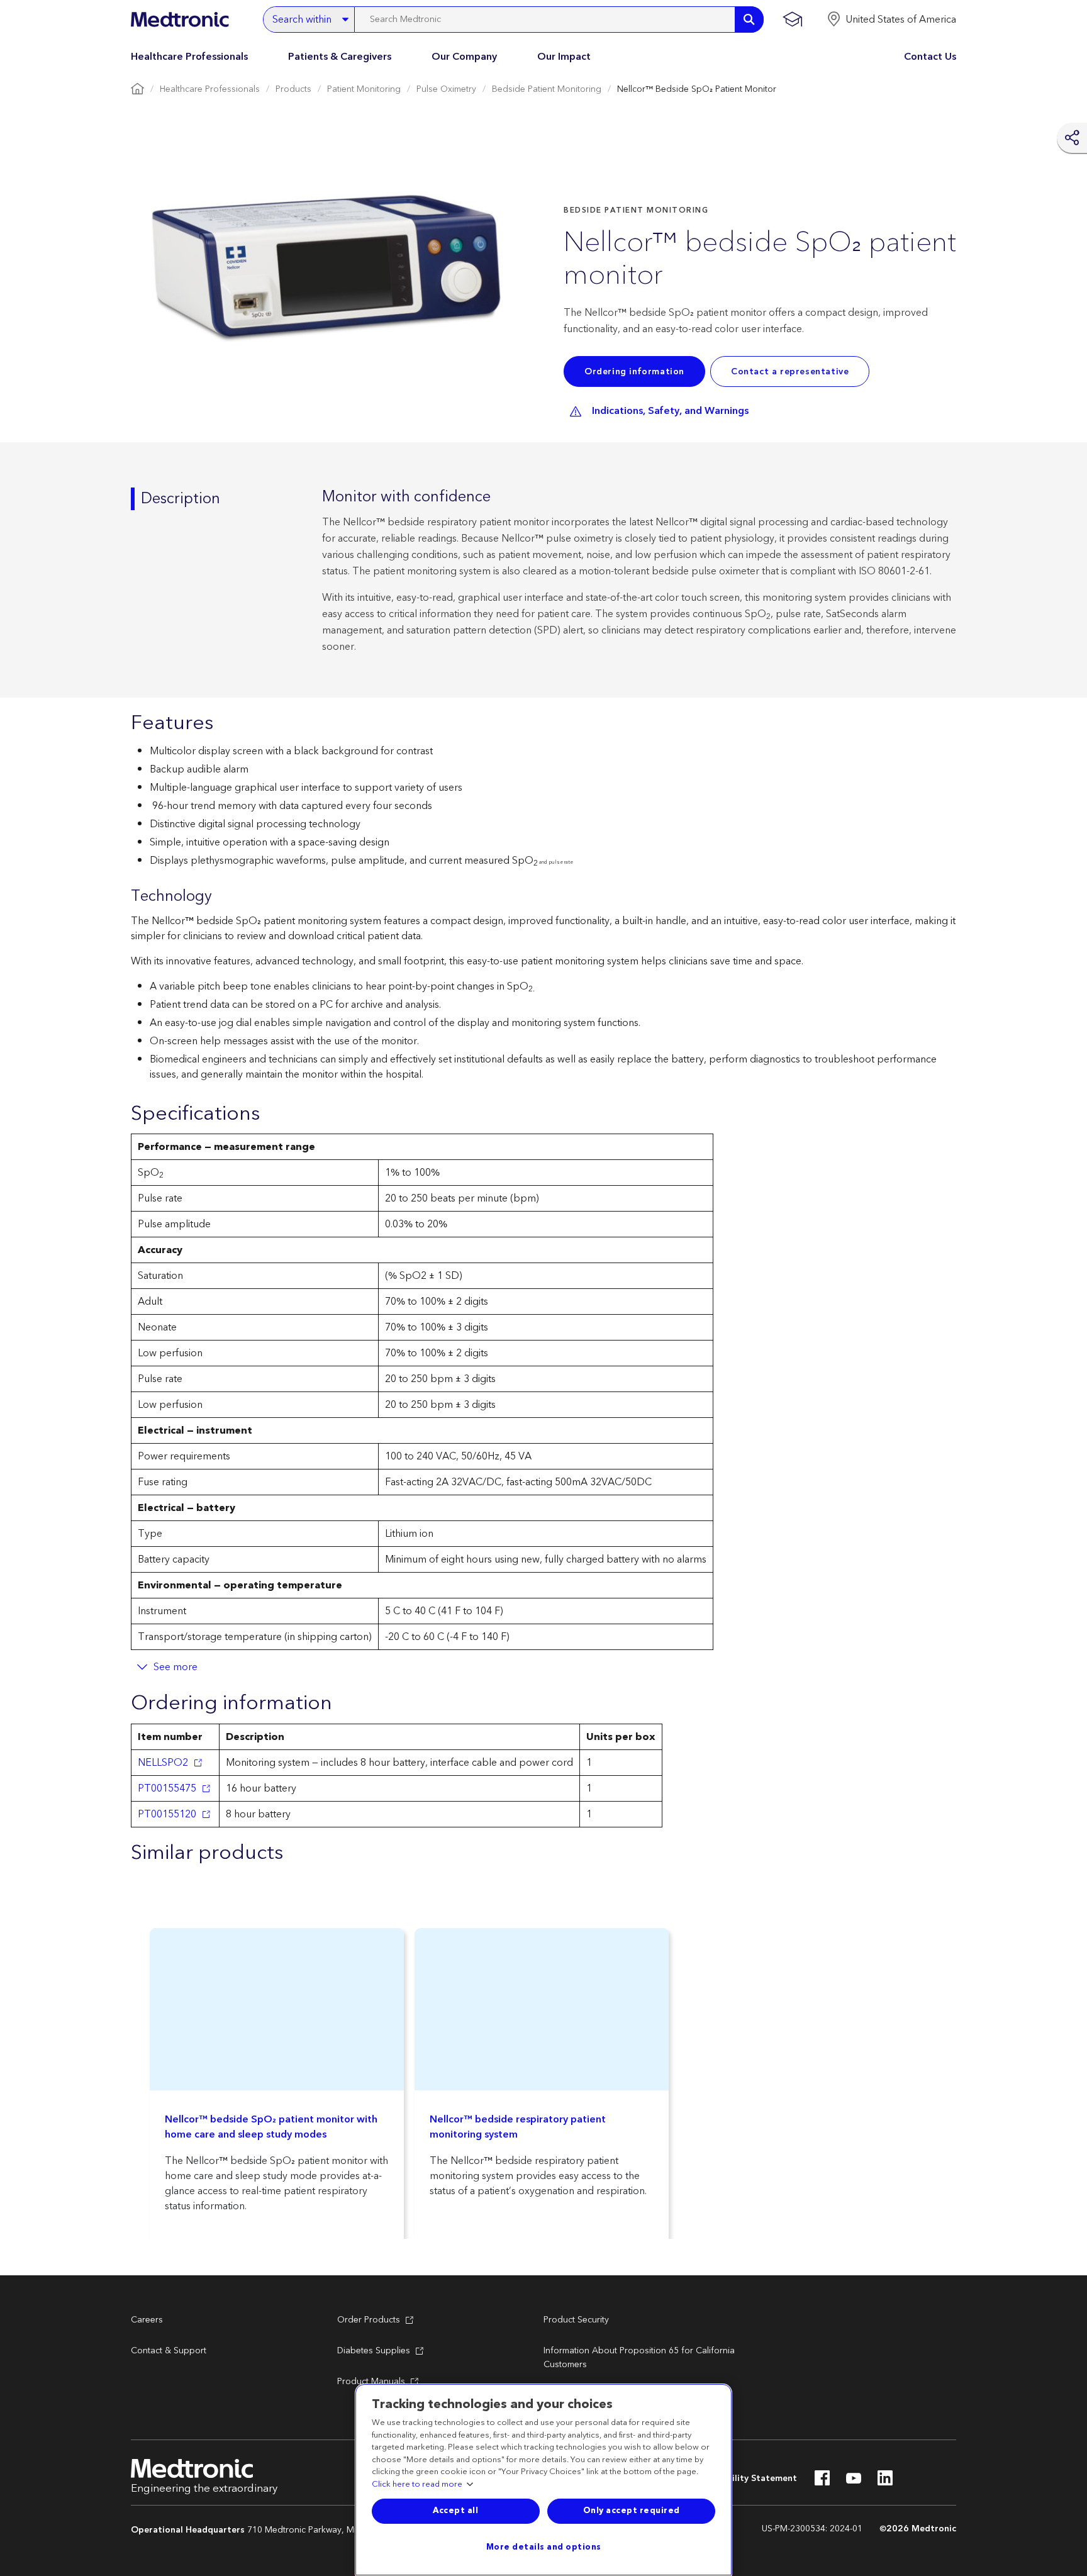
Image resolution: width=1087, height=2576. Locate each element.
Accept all (455, 2511)
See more (176, 1667)
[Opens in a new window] (822, 2482)
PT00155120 (167, 1814)
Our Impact (564, 57)
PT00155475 (167, 1788)
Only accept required (632, 2511)
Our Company (464, 57)
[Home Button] (137, 90)
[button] (891, 20)
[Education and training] (792, 20)
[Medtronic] (180, 20)
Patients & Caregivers (340, 57)
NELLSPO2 (163, 1763)
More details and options (544, 2547)
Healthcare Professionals (189, 57)
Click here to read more (417, 2485)
